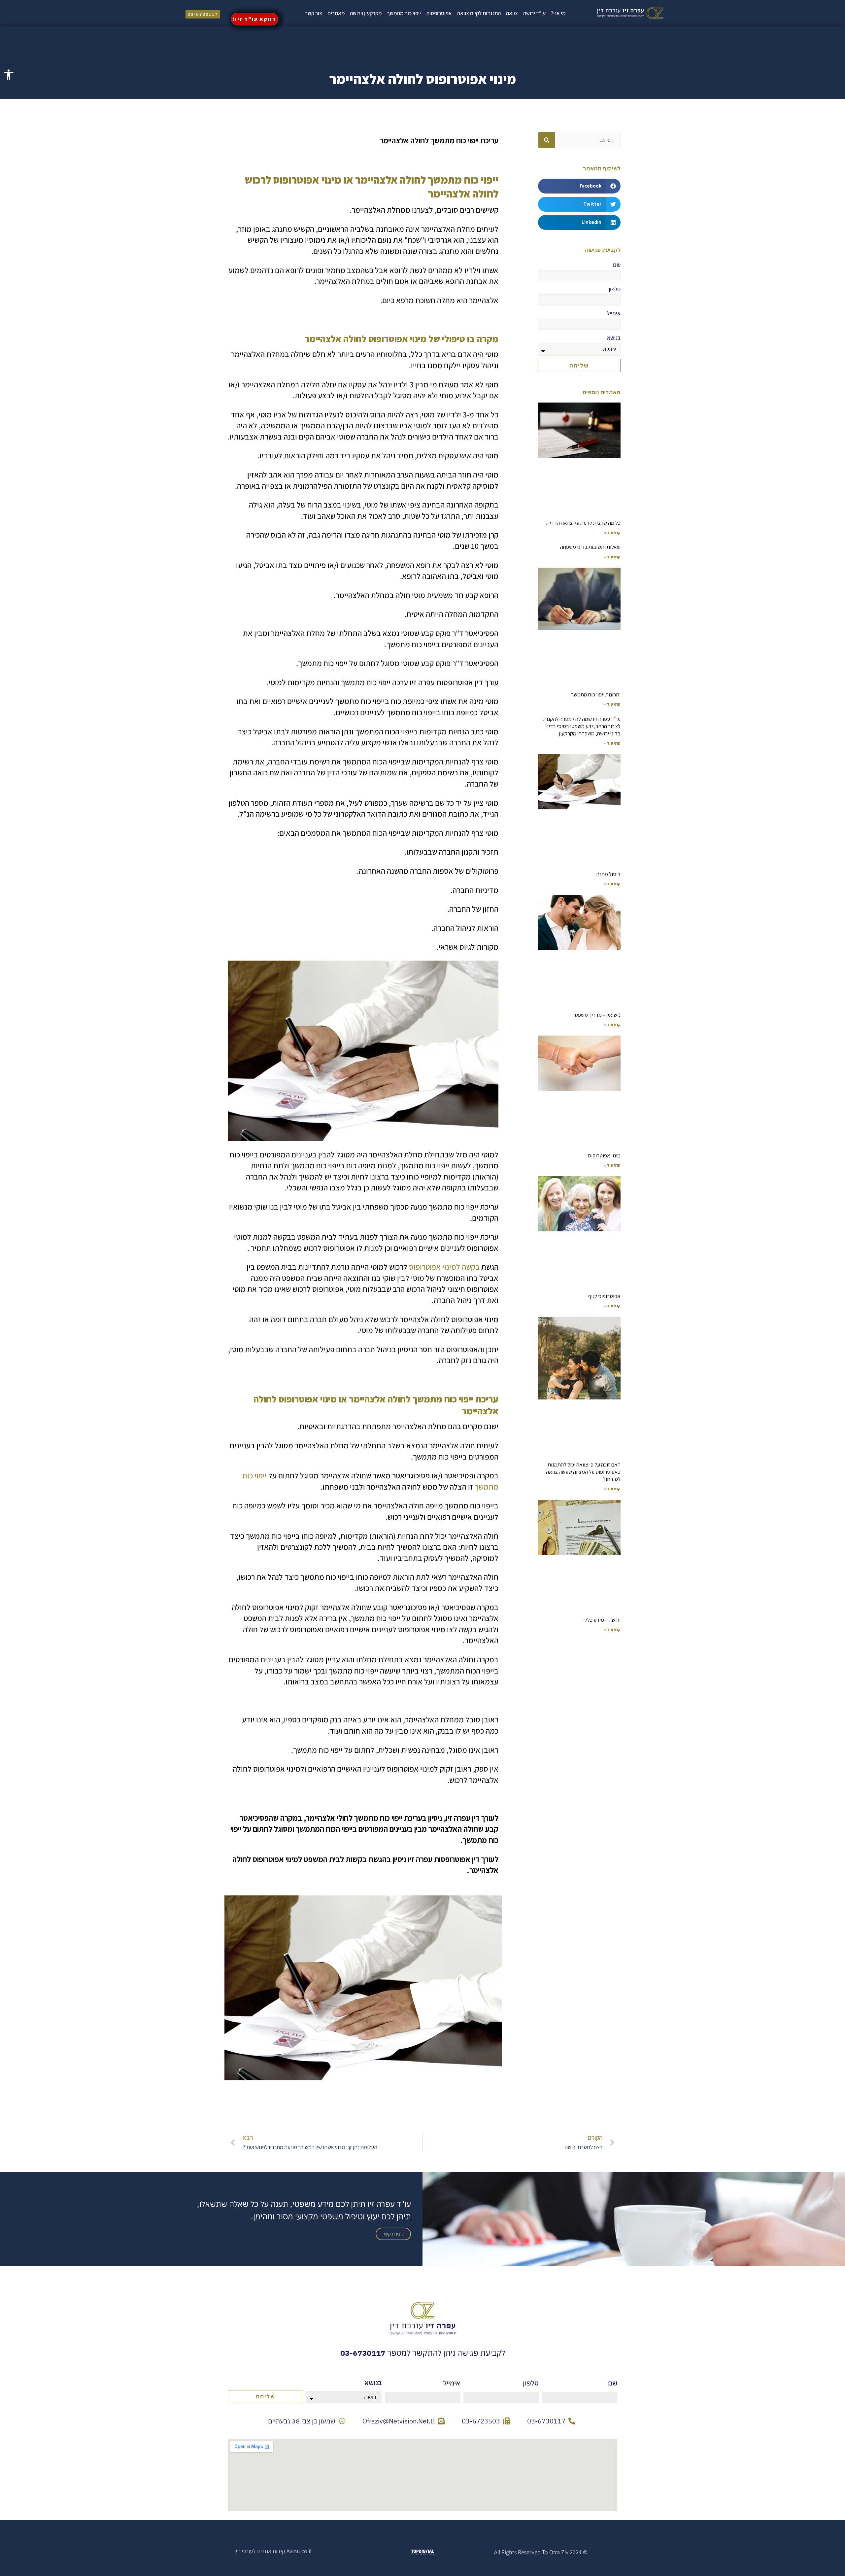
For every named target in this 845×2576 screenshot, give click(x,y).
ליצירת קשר (393, 2234)
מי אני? (558, 13)
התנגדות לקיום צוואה (479, 13)
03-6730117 (363, 2353)
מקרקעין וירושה (366, 13)
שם (617, 265)
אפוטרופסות (439, 13)
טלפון (615, 289)
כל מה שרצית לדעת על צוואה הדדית (583, 523)
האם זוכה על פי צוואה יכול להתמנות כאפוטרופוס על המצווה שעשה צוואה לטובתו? (583, 1472)
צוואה (512, 13)
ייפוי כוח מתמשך (404, 13)
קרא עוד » (612, 532)
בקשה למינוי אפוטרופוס (444, 1267)
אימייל (614, 313)
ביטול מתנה (608, 874)
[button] (579, 186)
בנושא (614, 338)
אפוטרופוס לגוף (604, 1296)
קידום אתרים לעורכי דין (260, 2551)
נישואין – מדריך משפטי (597, 1015)
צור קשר (314, 13)
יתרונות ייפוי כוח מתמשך (596, 694)
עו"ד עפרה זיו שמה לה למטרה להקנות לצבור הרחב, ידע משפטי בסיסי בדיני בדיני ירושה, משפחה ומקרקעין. (582, 726)
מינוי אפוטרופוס (604, 1155)
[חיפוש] (547, 140)
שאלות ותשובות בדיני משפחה (590, 547)
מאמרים (336, 13)
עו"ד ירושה (534, 13)
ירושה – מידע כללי (602, 1620)
